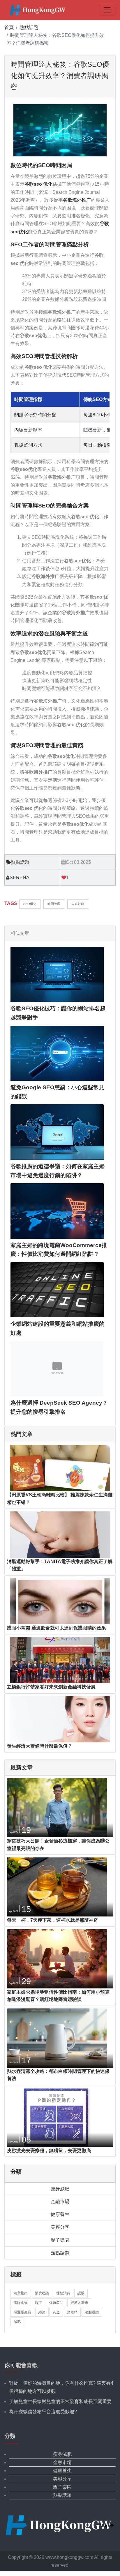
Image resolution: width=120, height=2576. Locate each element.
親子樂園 (60, 2240)
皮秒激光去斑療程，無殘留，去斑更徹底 (49, 2150)
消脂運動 (92, 2312)
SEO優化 (30, 904)
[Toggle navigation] (107, 10)
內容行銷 (78, 904)
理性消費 (63, 2293)
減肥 (17, 2322)
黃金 (56, 2312)
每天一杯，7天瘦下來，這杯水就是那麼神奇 (53, 1920)
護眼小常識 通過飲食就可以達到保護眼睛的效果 (57, 1628)
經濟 (42, 2312)
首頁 (9, 27)
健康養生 (60, 2214)
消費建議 (42, 2293)
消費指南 (21, 2293)
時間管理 (54, 904)
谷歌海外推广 (77, 200)
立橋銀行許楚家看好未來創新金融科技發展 (51, 1687)
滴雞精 (72, 2312)
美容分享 (60, 2227)
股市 (38, 2303)
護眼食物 (21, 2303)
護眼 (81, 2293)
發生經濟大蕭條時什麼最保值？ (40, 1746)
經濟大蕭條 (79, 2303)
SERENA (20, 878)
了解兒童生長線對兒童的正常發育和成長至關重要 (60, 2401)
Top (105, 2526)
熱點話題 (29, 27)
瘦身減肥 (60, 2189)
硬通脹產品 (22, 2312)
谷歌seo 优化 (38, 184)
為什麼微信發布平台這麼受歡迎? (43, 2412)
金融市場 (60, 2202)
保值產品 (56, 2303)
